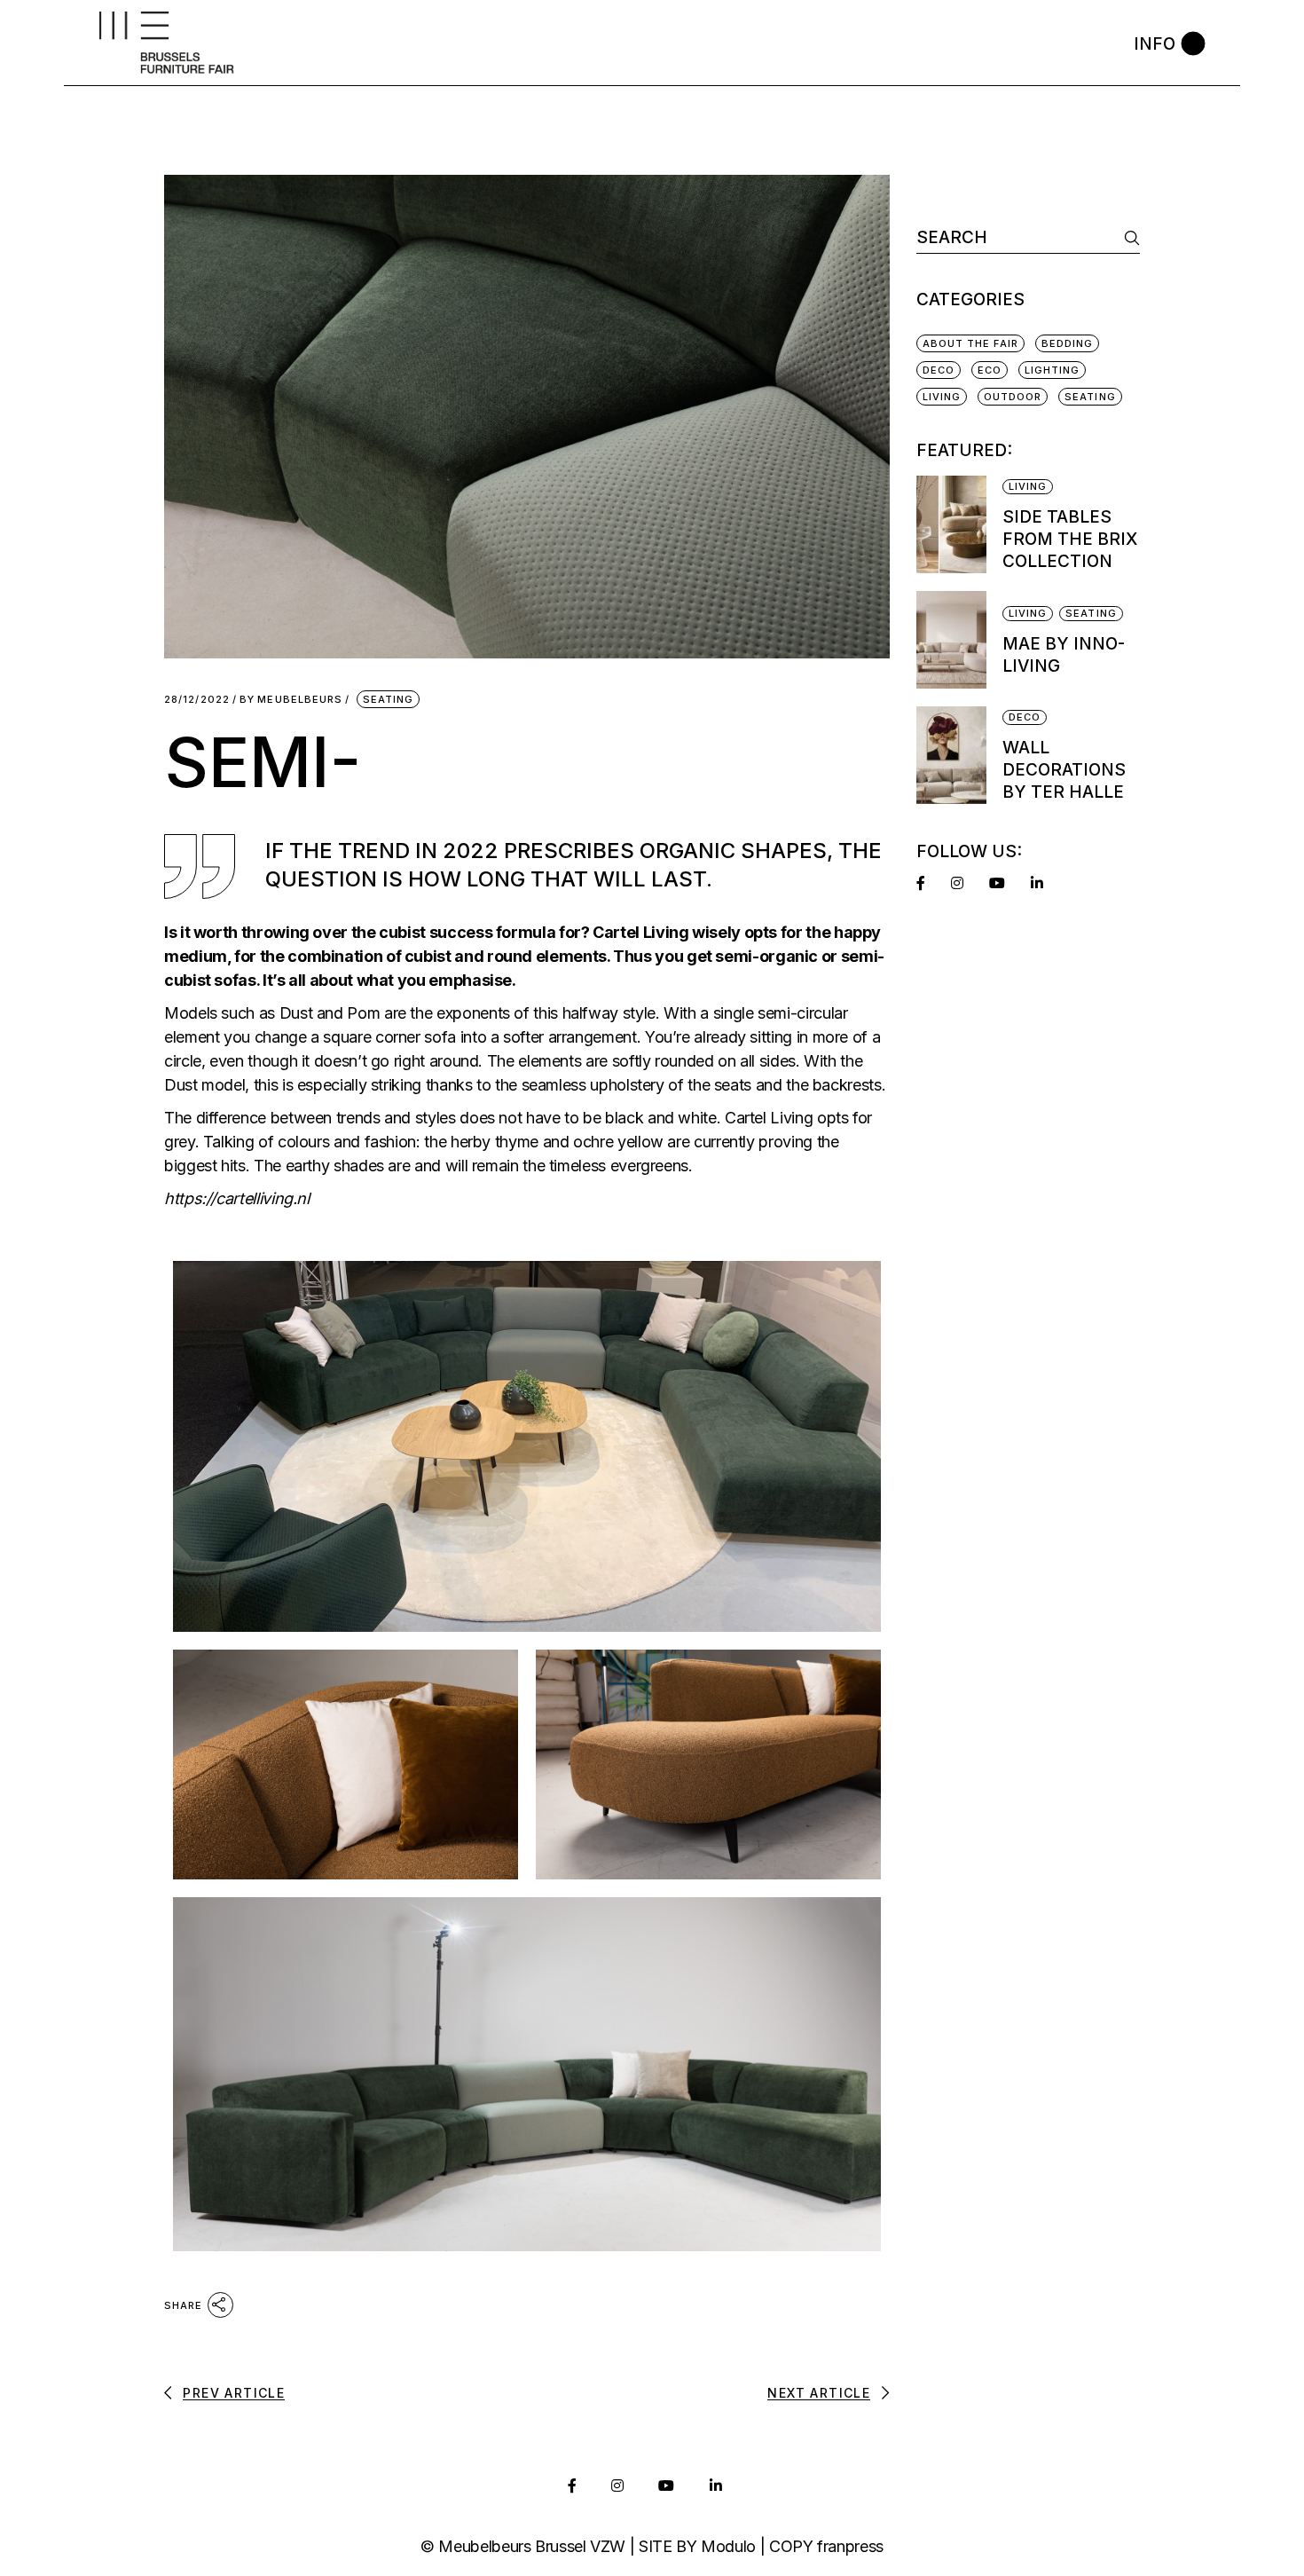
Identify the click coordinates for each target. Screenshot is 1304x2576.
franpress (850, 2546)
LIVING (942, 397)
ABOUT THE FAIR (970, 343)
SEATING (389, 699)
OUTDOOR (1013, 397)
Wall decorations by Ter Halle (1064, 770)
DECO (939, 370)
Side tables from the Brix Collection (1070, 539)
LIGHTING (1053, 370)
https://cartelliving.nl (237, 1198)
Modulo (728, 2546)
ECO (990, 370)
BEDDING (1068, 343)
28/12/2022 (197, 700)
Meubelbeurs (291, 700)
